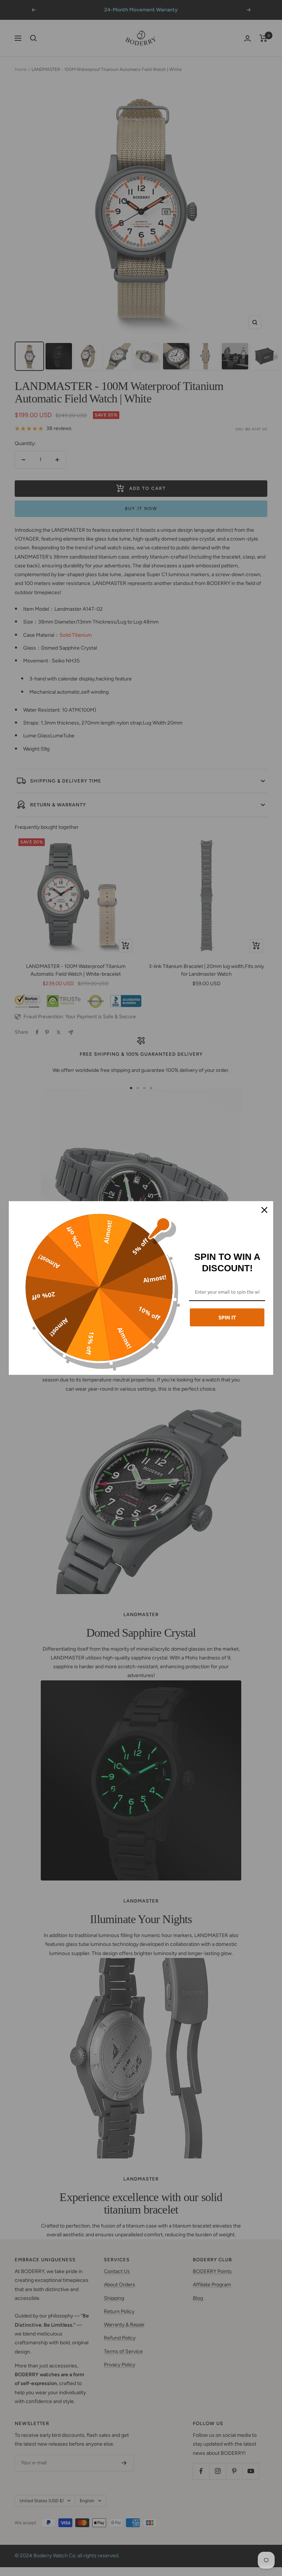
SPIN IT (227, 1317)
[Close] (264, 1210)
